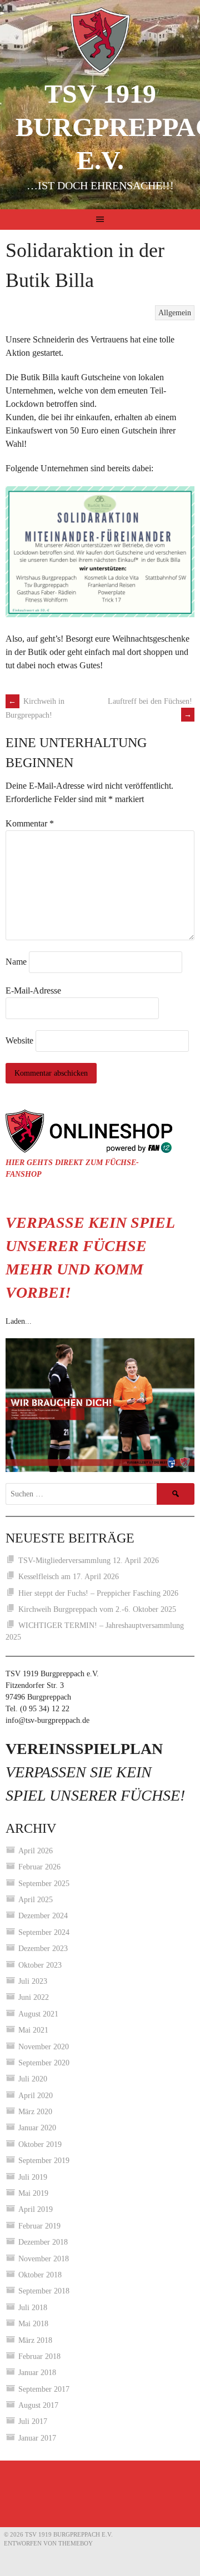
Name (16, 962)
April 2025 (36, 1900)
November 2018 (44, 2259)
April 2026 (36, 1851)
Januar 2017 (37, 2438)
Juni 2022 (34, 1997)
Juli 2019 (33, 2177)
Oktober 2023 (40, 1965)
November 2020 (44, 2047)
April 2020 (36, 2096)
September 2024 (44, 1932)
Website (19, 1040)
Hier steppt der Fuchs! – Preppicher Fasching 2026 (98, 1593)
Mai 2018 (33, 2324)
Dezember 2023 (43, 1949)
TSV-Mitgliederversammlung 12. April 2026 (89, 1561)
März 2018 (35, 2340)
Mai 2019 (33, 2193)
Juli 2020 (33, 2079)
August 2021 (38, 2014)
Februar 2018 (39, 2356)
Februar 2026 (39, 1867)
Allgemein (175, 313)
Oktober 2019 (40, 2144)
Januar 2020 (37, 2128)
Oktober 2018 (40, 2275)
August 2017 (38, 2405)
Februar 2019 (39, 2226)
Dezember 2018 (43, 2242)
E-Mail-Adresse (33, 990)
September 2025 (44, 1884)
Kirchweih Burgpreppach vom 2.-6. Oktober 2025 (97, 1609)
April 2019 (36, 2209)
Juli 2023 (33, 1981)
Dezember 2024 (43, 1916)
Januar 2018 (37, 2373)
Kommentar (30, 823)
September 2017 (44, 2389)
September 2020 (44, 2063)
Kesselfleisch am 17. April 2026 (69, 1577)
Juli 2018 (33, 2308)
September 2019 (44, 2161)
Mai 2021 (33, 2030)
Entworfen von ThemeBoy (48, 2543)
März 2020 (35, 2112)
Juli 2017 (33, 2421)
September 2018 (44, 2291)
